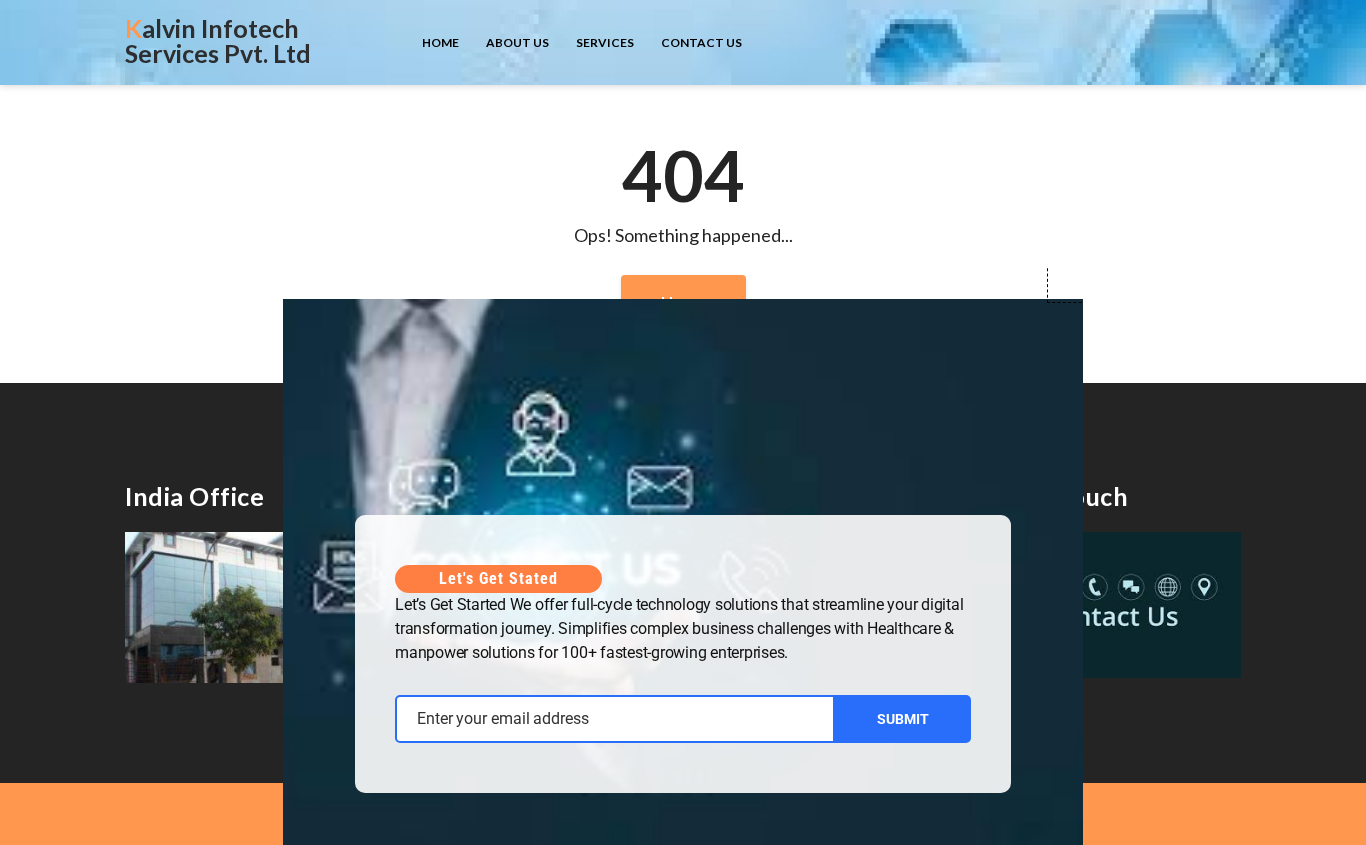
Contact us (701, 42)
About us (517, 42)
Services (605, 42)
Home (440, 42)
